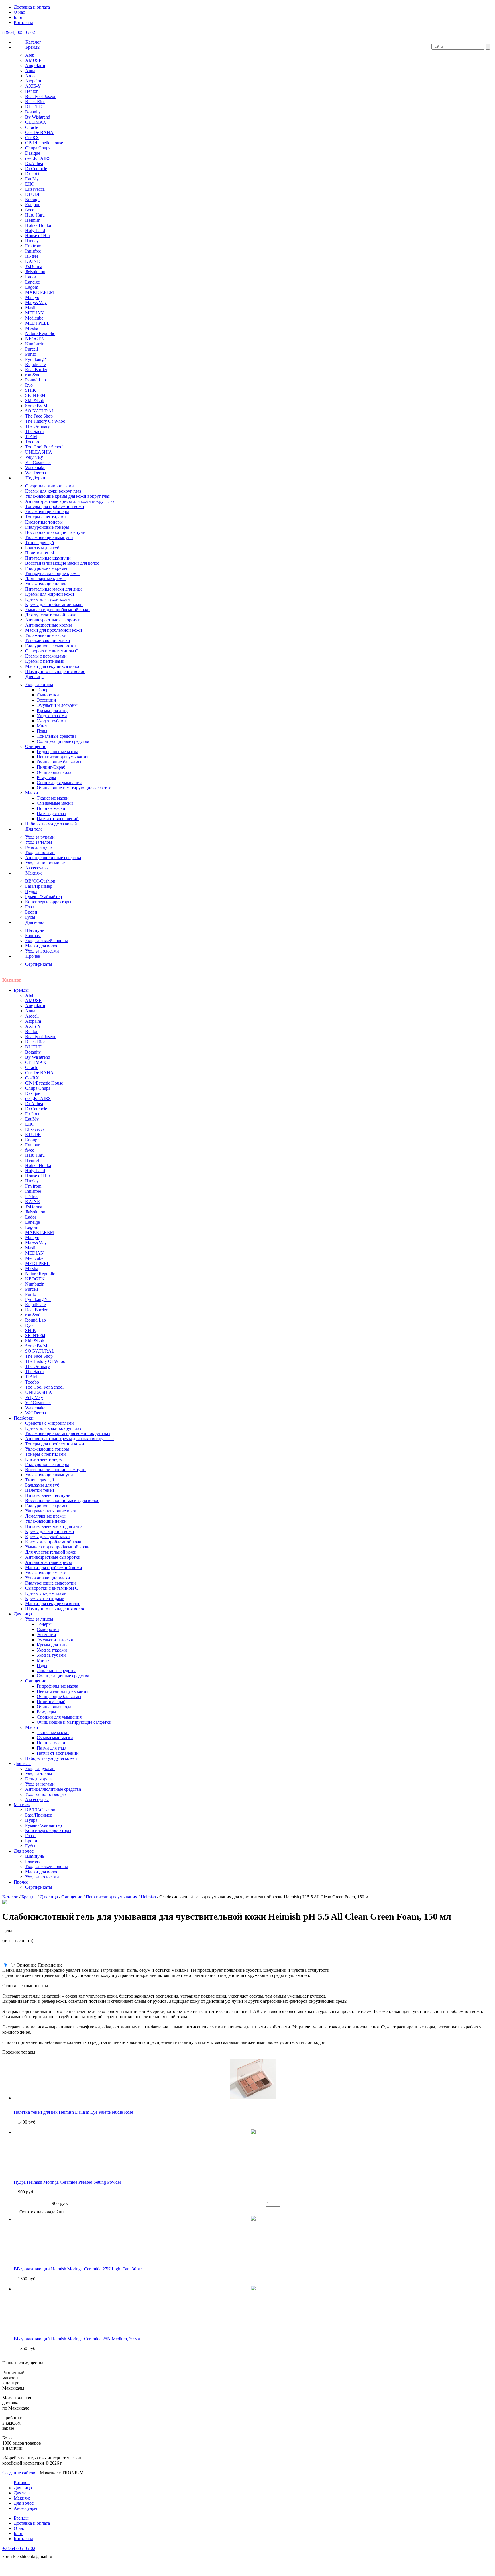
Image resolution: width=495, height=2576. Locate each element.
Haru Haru (35, 215)
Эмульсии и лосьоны (57, 705)
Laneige (33, 282)
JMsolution (35, 272)
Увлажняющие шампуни (49, 537)
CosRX (32, 138)
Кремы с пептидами (45, 661)
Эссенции (46, 700)
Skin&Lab (35, 401)
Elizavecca (35, 189)
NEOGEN (35, 339)
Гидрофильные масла (57, 752)
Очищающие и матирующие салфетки (74, 788)
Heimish (33, 220)
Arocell (32, 76)
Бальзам (33, 935)
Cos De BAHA (39, 132)
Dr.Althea (34, 163)
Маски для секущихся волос (53, 666)
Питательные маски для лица (54, 589)
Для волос (35, 922)
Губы (30, 917)
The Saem (34, 431)
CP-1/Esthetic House (44, 143)
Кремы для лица (53, 710)
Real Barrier (36, 370)
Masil (30, 308)
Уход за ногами (40, 852)
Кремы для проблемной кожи (54, 604)
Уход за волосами (42, 951)
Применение (50, 1965)
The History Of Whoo (45, 421)
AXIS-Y (33, 86)
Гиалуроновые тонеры (47, 527)
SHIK (31, 390)
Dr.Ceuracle (36, 169)
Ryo (29, 385)
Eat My (32, 179)
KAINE (33, 261)
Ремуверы (46, 777)
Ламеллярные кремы (45, 579)
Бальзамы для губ (42, 548)
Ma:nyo (32, 297)
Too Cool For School (44, 447)
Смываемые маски (55, 803)
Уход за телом (39, 842)
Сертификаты (39, 964)
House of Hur (38, 236)
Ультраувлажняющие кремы (52, 573)
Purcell (32, 349)
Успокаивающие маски (48, 640)
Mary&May (36, 303)
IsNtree (32, 256)
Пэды (42, 731)
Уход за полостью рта (46, 863)
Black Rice (35, 102)
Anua (30, 71)
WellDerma (36, 473)
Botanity (33, 112)
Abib (30, 55)
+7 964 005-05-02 (19, 2548)
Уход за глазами (52, 716)
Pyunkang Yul (38, 359)
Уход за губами (51, 721)
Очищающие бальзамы (59, 762)
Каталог (33, 42)
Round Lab (36, 380)
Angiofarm (35, 65)
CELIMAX (36, 122)
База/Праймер (39, 886)
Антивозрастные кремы (49, 625)
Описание (26, 1965)
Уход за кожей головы (47, 941)
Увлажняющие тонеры (47, 512)
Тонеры (44, 690)
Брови (31, 912)
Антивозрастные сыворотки (53, 620)
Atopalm (33, 81)
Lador (31, 277)
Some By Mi (37, 406)
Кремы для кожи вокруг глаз (53, 491)
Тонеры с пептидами (46, 517)
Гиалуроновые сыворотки (51, 646)
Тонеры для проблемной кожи (55, 506)
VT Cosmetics (38, 462)
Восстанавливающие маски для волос (62, 563)
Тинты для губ (40, 543)
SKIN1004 (35, 395)
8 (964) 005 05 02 (19, 32)
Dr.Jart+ (33, 174)
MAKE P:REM (40, 292)
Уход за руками (40, 837)
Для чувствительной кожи (51, 615)
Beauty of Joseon (41, 96)
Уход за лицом (39, 685)
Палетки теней (40, 553)
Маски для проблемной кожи (54, 630)
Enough (32, 199)
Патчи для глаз (51, 813)
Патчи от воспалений (58, 819)
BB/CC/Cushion (40, 881)
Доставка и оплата (32, 7)
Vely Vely (34, 457)
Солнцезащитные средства (63, 741)
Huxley (32, 241)
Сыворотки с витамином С (52, 651)
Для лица (35, 677)
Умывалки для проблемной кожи (57, 610)
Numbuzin (35, 344)
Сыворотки (48, 695)
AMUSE (33, 60)
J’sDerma (34, 266)
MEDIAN (35, 313)
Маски (32, 793)
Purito (31, 354)
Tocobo (32, 442)
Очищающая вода (54, 772)
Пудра (31, 891)
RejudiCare (36, 364)
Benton (32, 91)
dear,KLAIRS (38, 158)
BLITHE (34, 107)
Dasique (33, 153)
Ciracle (32, 127)
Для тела (34, 829)
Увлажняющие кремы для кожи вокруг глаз (67, 496)
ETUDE (33, 194)
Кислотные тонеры (44, 522)
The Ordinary (38, 426)
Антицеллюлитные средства (53, 858)
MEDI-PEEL (37, 323)
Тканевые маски (53, 798)
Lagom (32, 287)
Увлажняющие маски (46, 635)
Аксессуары (37, 868)
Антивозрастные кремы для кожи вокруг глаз (70, 501)
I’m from (33, 246)
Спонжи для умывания (59, 783)
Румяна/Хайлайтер (44, 897)
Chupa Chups (38, 148)
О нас (19, 12)
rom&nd (33, 375)
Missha (32, 328)
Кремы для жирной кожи (50, 594)
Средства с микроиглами (50, 486)
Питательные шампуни (48, 558)
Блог (18, 17)
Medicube (34, 318)
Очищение (36, 746)
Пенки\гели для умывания (62, 757)
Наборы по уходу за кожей (51, 824)
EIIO (30, 184)
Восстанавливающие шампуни (55, 532)
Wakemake (35, 468)
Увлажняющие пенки (46, 584)
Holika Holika (38, 225)
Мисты (44, 726)
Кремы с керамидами (46, 656)
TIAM (31, 437)
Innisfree (33, 251)
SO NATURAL (40, 411)
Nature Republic (40, 333)
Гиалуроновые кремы (46, 568)
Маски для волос (42, 946)
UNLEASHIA (39, 452)
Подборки (35, 478)
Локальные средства (57, 736)
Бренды (33, 47)
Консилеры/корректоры (48, 902)
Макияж (34, 873)
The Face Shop (39, 416)
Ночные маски (51, 808)
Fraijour (32, 205)
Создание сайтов (19, 2473)
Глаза (30, 907)
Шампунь (35, 930)
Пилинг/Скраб (51, 767)
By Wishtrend (38, 117)
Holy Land (35, 230)
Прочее (33, 956)
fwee (30, 210)
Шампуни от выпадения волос (55, 671)
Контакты (23, 22)
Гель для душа (39, 847)
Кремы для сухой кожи (48, 599)
